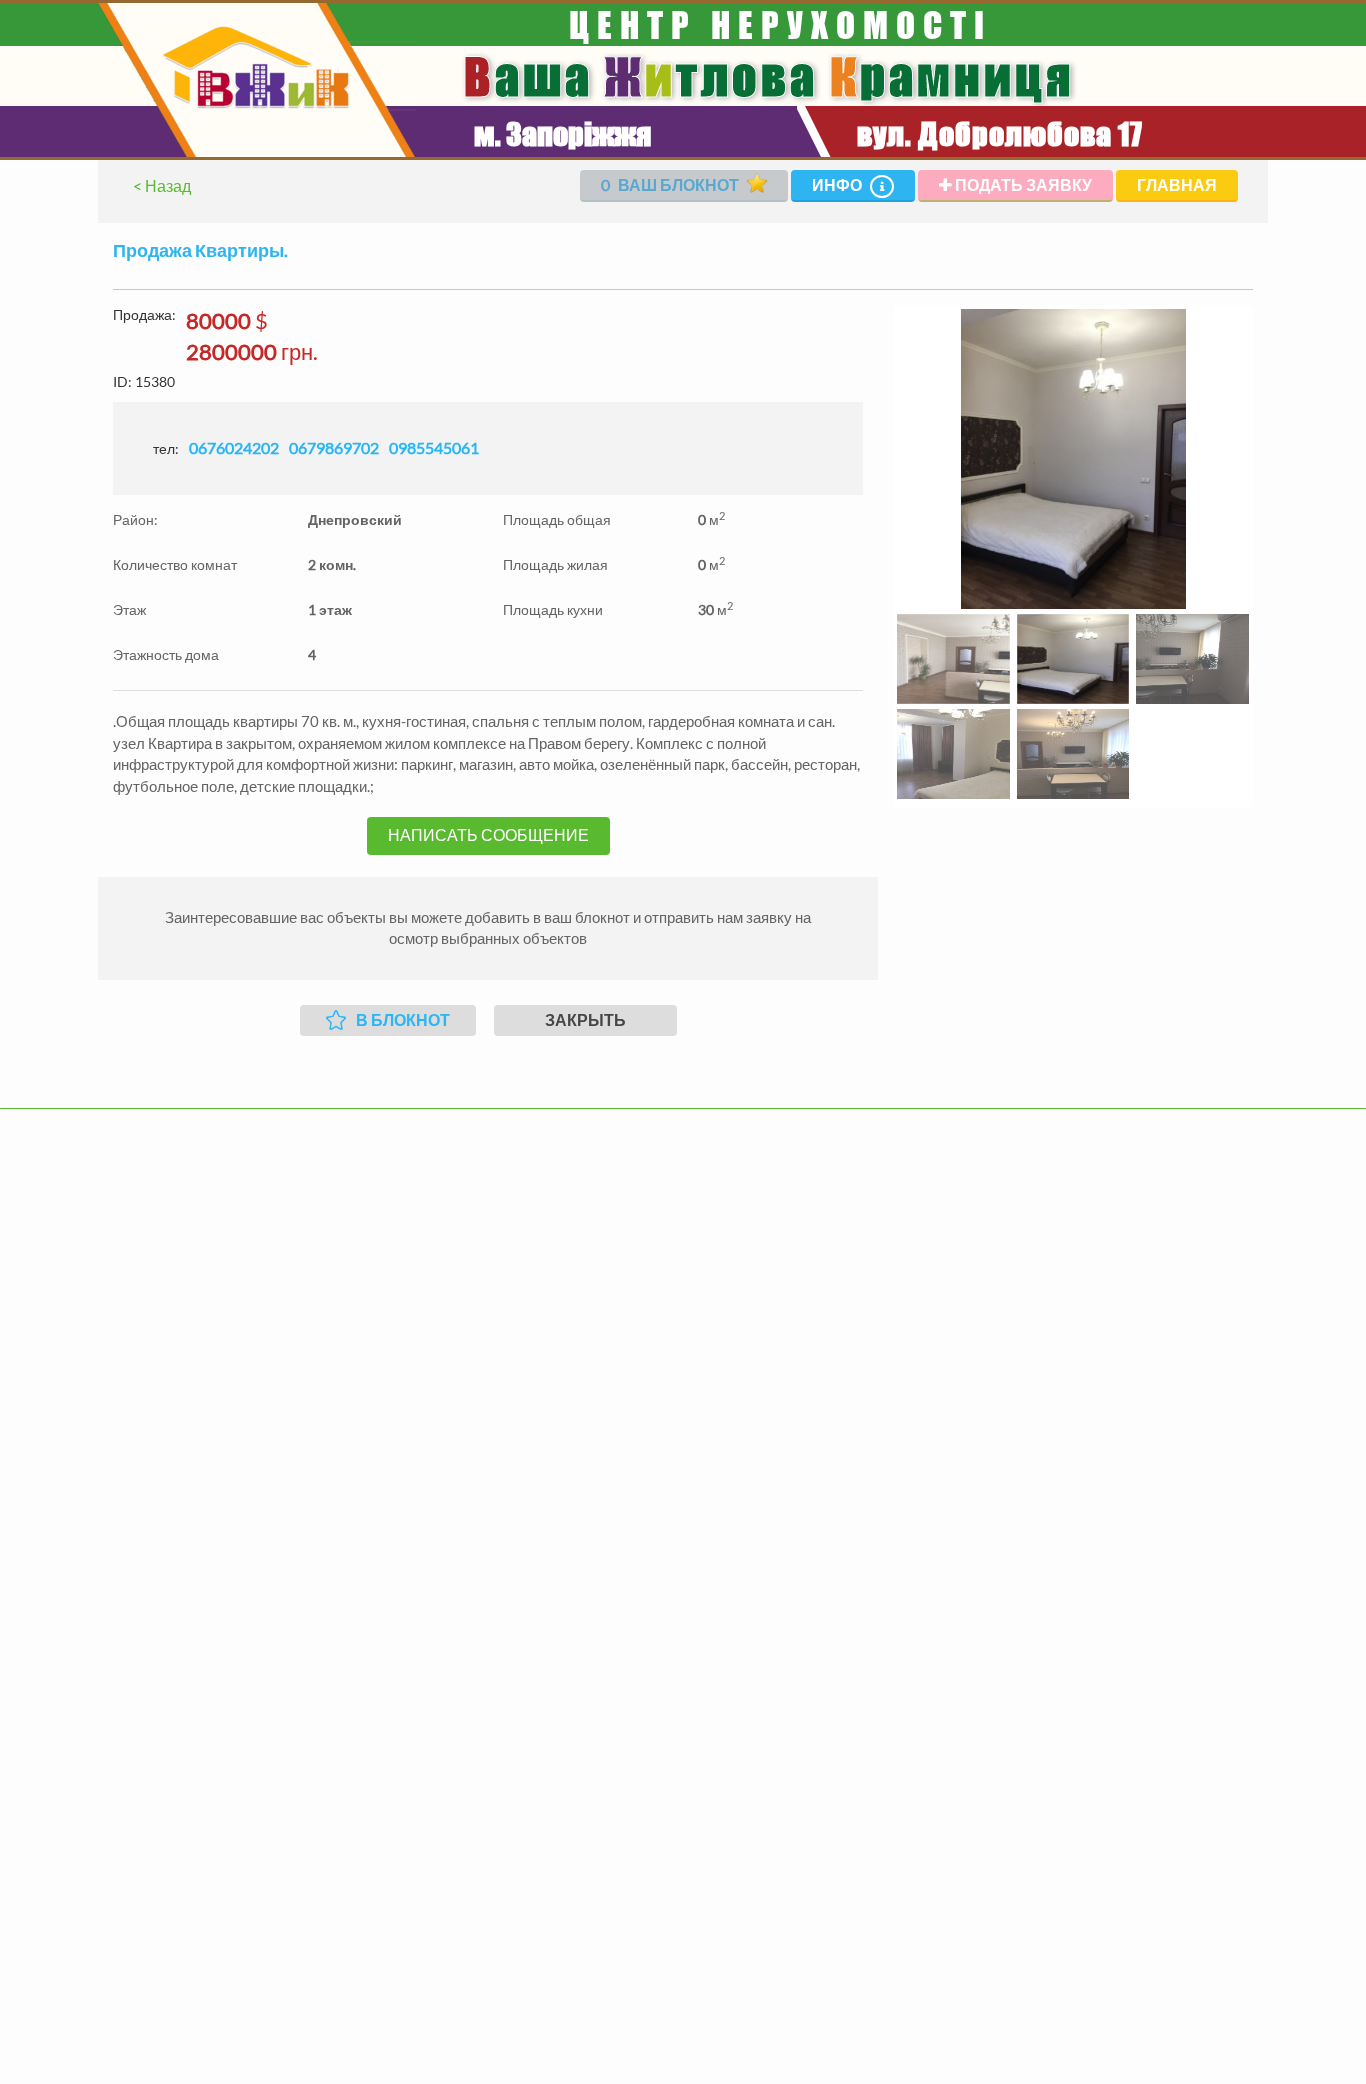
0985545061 (434, 447)
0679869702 (334, 447)
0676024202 (234, 447)
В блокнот (403, 1019)
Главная (1177, 184)
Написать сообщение (488, 834)
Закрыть (585, 1019)
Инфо (838, 184)
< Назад (162, 185)
